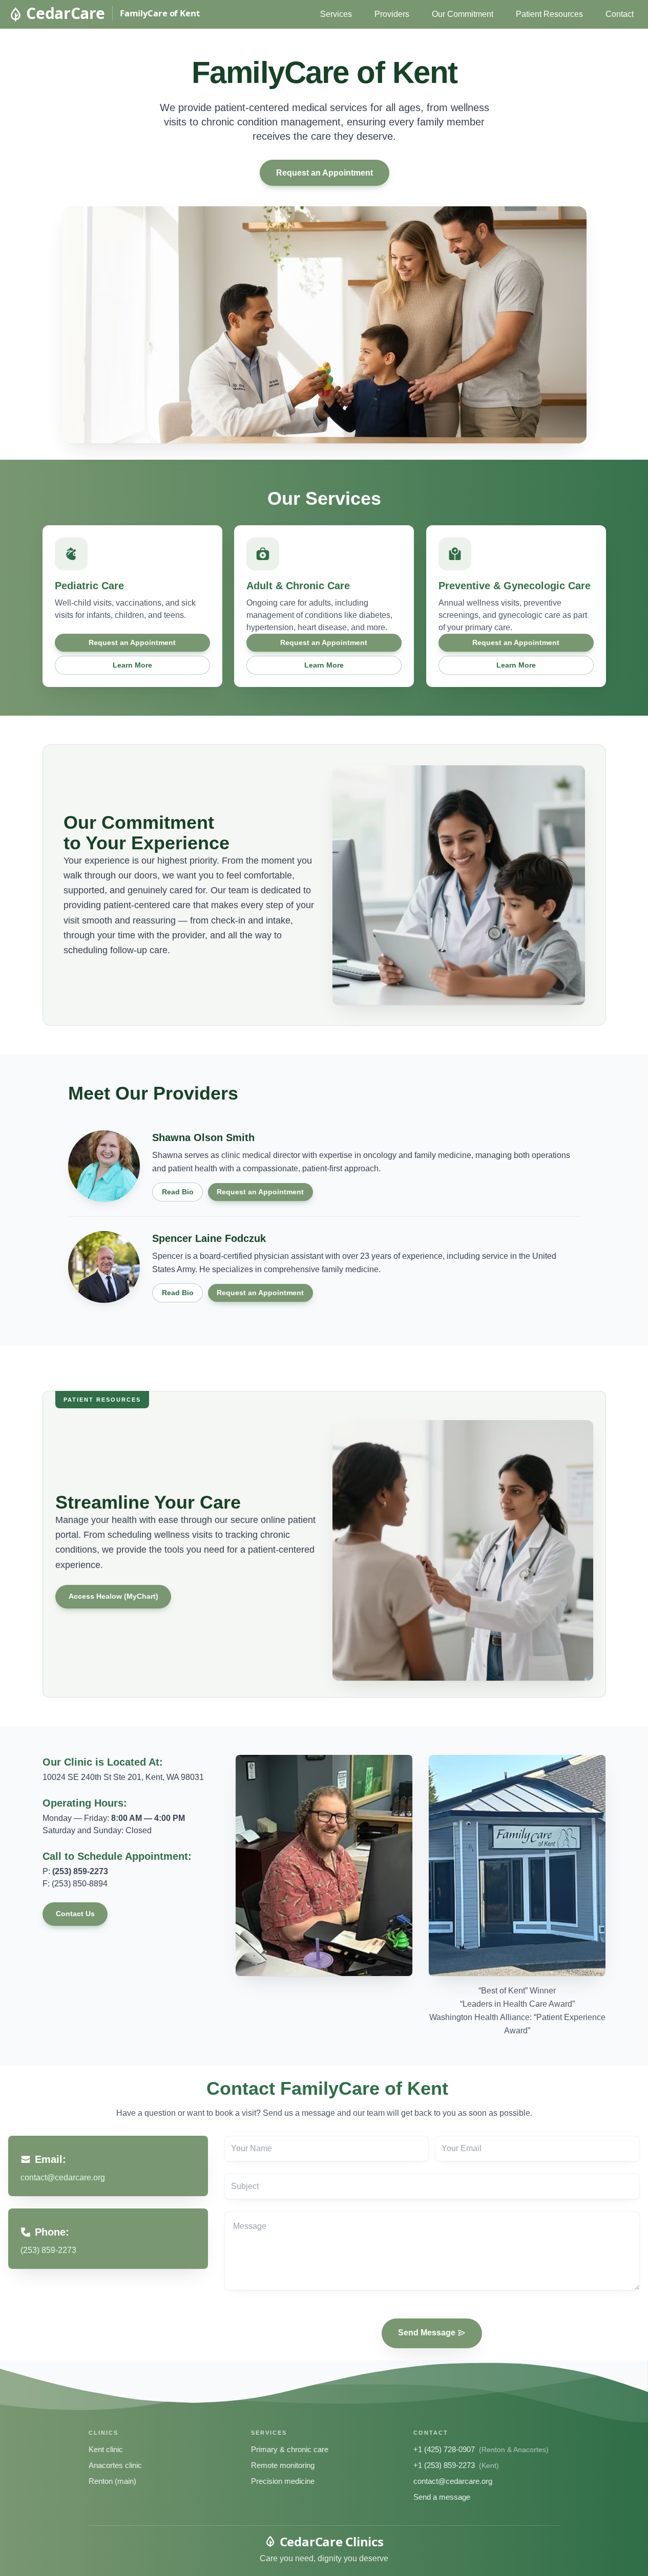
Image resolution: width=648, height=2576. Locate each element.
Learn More (132, 665)
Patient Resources (549, 14)
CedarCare (65, 13)
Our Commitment (463, 14)
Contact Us (75, 1914)
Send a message (442, 2497)
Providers (392, 14)
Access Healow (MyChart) (113, 1596)
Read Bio (177, 1192)
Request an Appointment (324, 173)
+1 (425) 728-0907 (444, 2449)
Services (336, 14)
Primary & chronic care (290, 2449)
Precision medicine (283, 2481)
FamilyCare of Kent (160, 13)
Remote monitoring (283, 2465)
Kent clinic (106, 2449)
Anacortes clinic (115, 2465)
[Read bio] (104, 1166)
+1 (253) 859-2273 (444, 2465)
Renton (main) (112, 2481)
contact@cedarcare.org (453, 2481)
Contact (620, 14)
